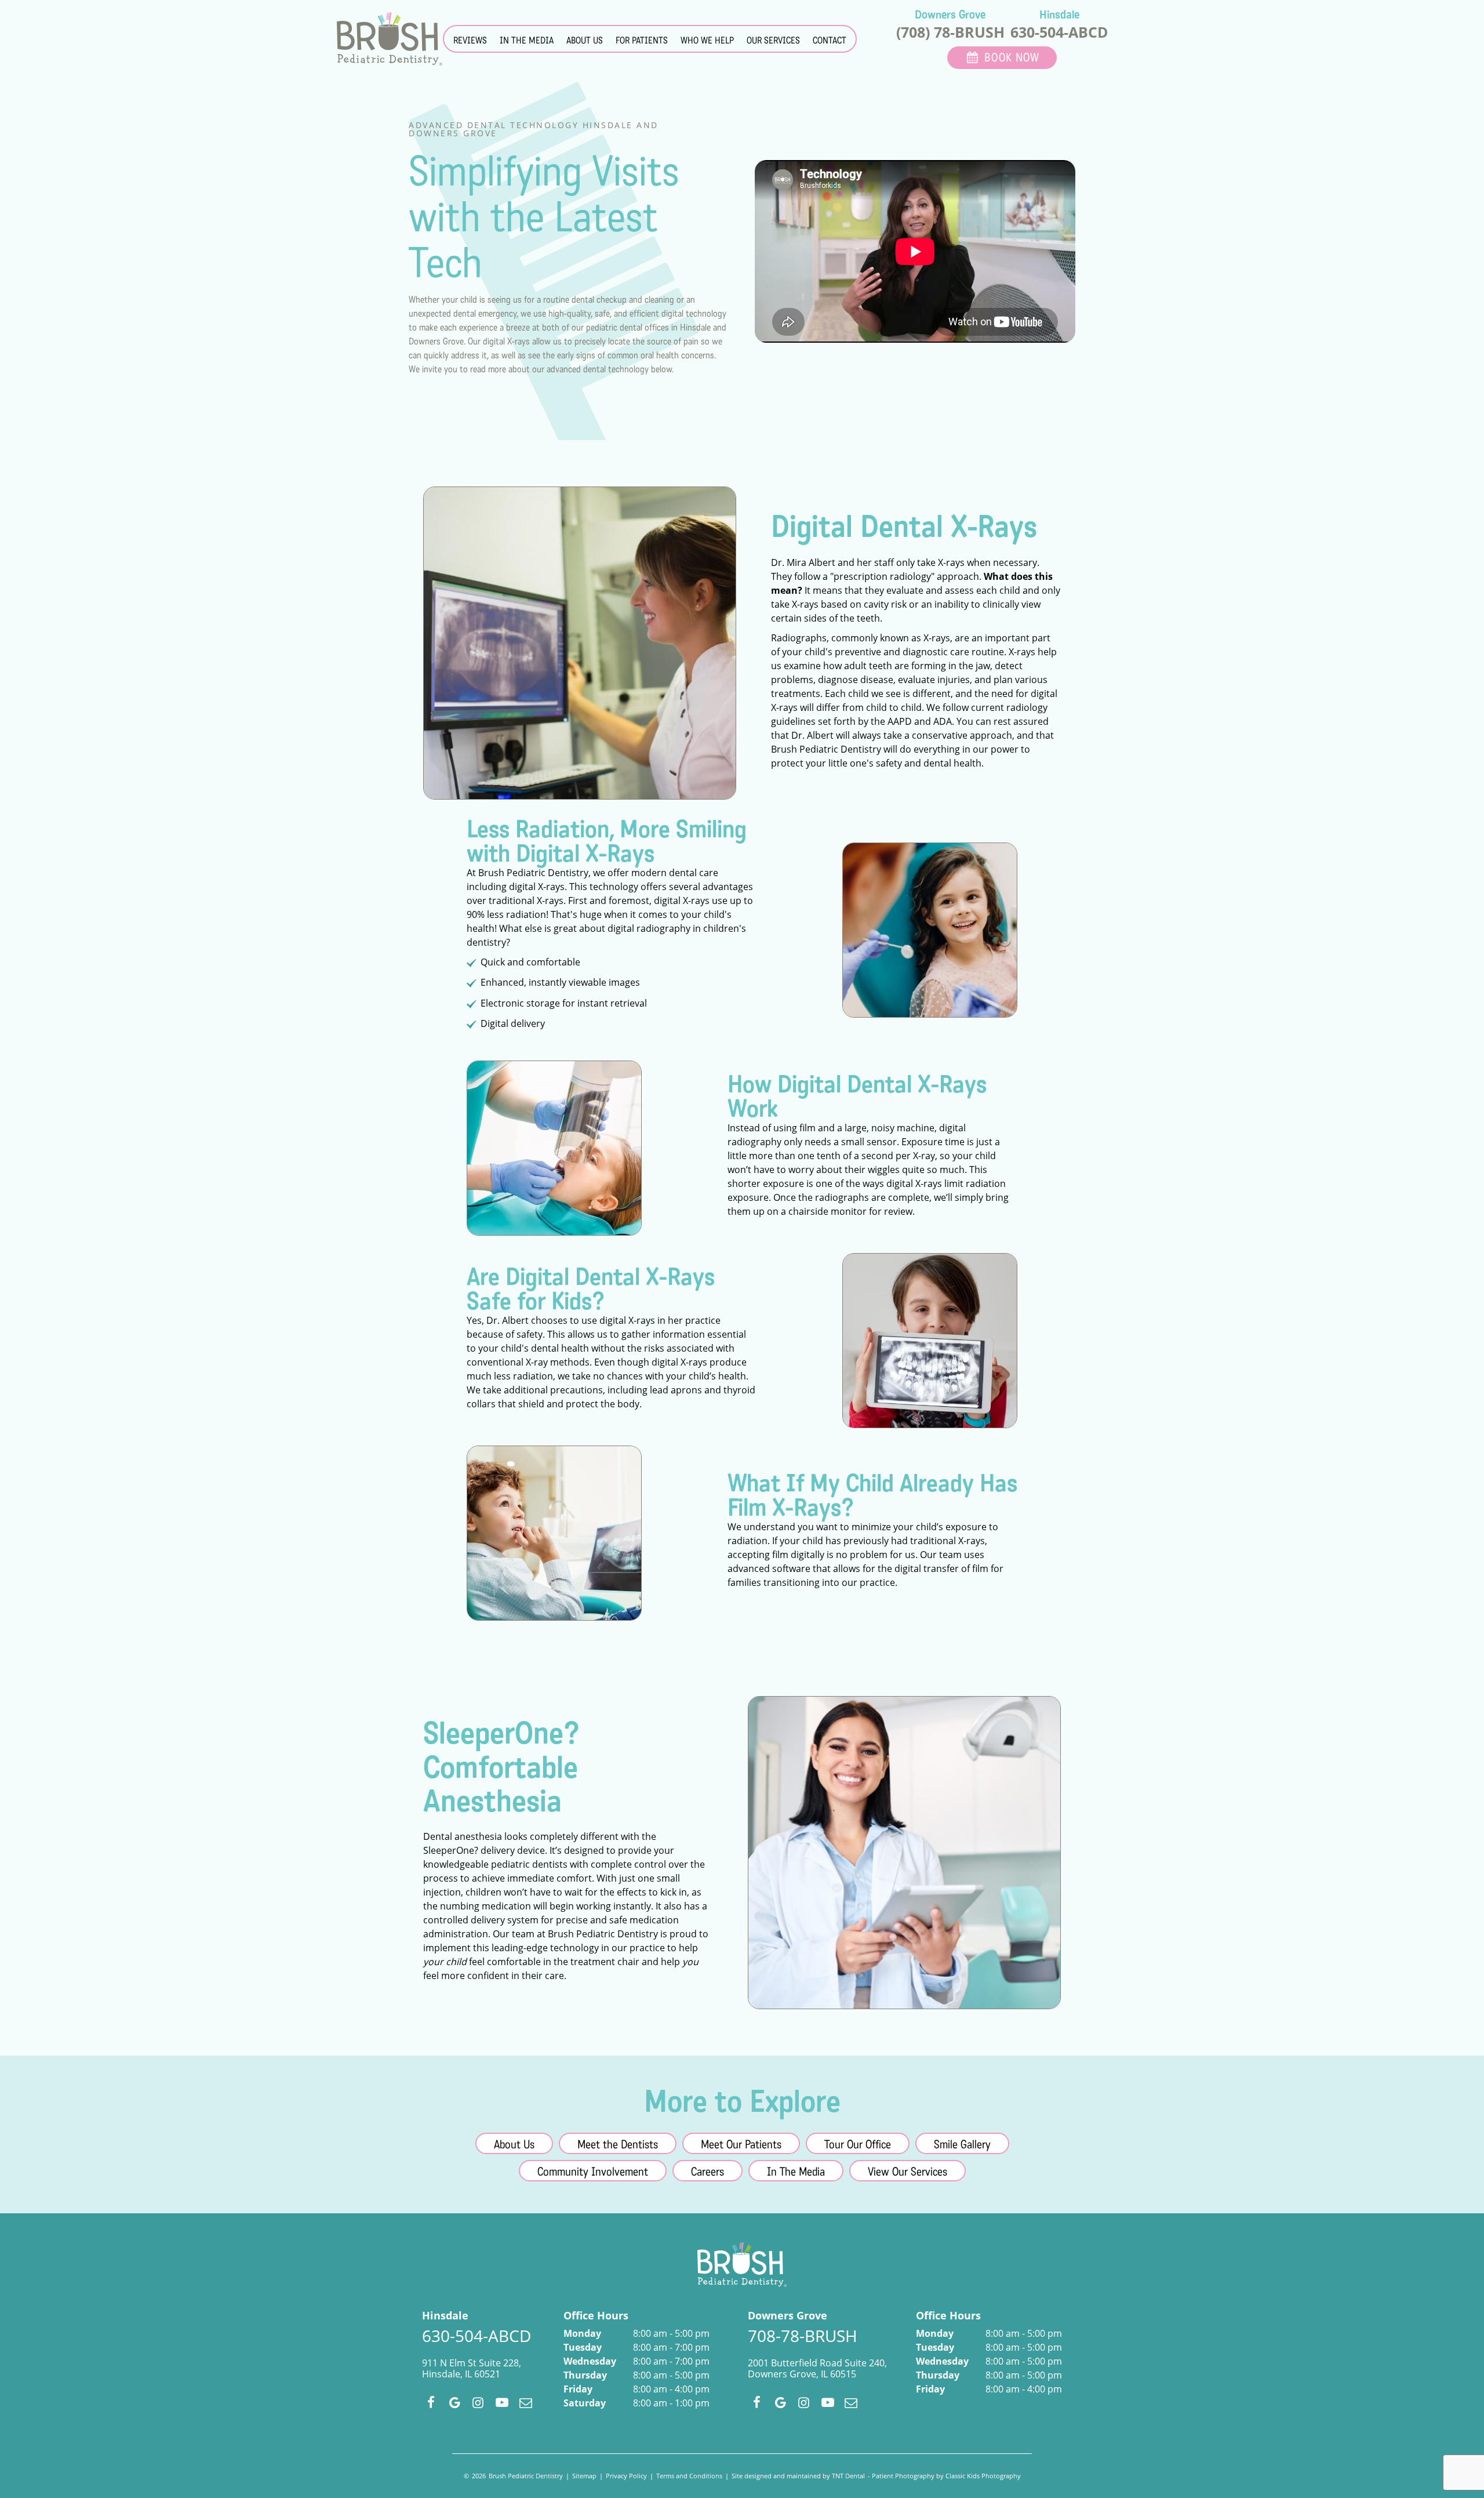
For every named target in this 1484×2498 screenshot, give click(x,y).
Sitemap (584, 2476)
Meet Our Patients (741, 2145)
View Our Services (908, 2172)
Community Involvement (593, 2172)
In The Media (796, 2172)
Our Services (773, 40)
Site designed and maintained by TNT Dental (798, 2476)
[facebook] (431, 2402)
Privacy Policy (626, 2476)
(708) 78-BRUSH (950, 32)
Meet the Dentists (618, 2145)
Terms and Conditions (689, 2476)
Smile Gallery (962, 2145)
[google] (455, 2402)
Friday (578, 2389)
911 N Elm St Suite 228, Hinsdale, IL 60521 (472, 2369)
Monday (582, 2333)
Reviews (470, 40)
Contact (830, 40)
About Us (585, 40)
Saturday (585, 2403)
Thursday (585, 2375)
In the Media (527, 40)
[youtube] (502, 2402)
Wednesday (590, 2361)
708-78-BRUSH (803, 2336)
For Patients (642, 40)
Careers (708, 2172)
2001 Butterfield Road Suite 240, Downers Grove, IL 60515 (817, 2369)
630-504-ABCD (1059, 32)
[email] (525, 2402)
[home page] (390, 39)
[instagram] (479, 2402)
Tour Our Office (858, 2145)
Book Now (1012, 58)
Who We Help (707, 40)
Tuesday (583, 2347)
